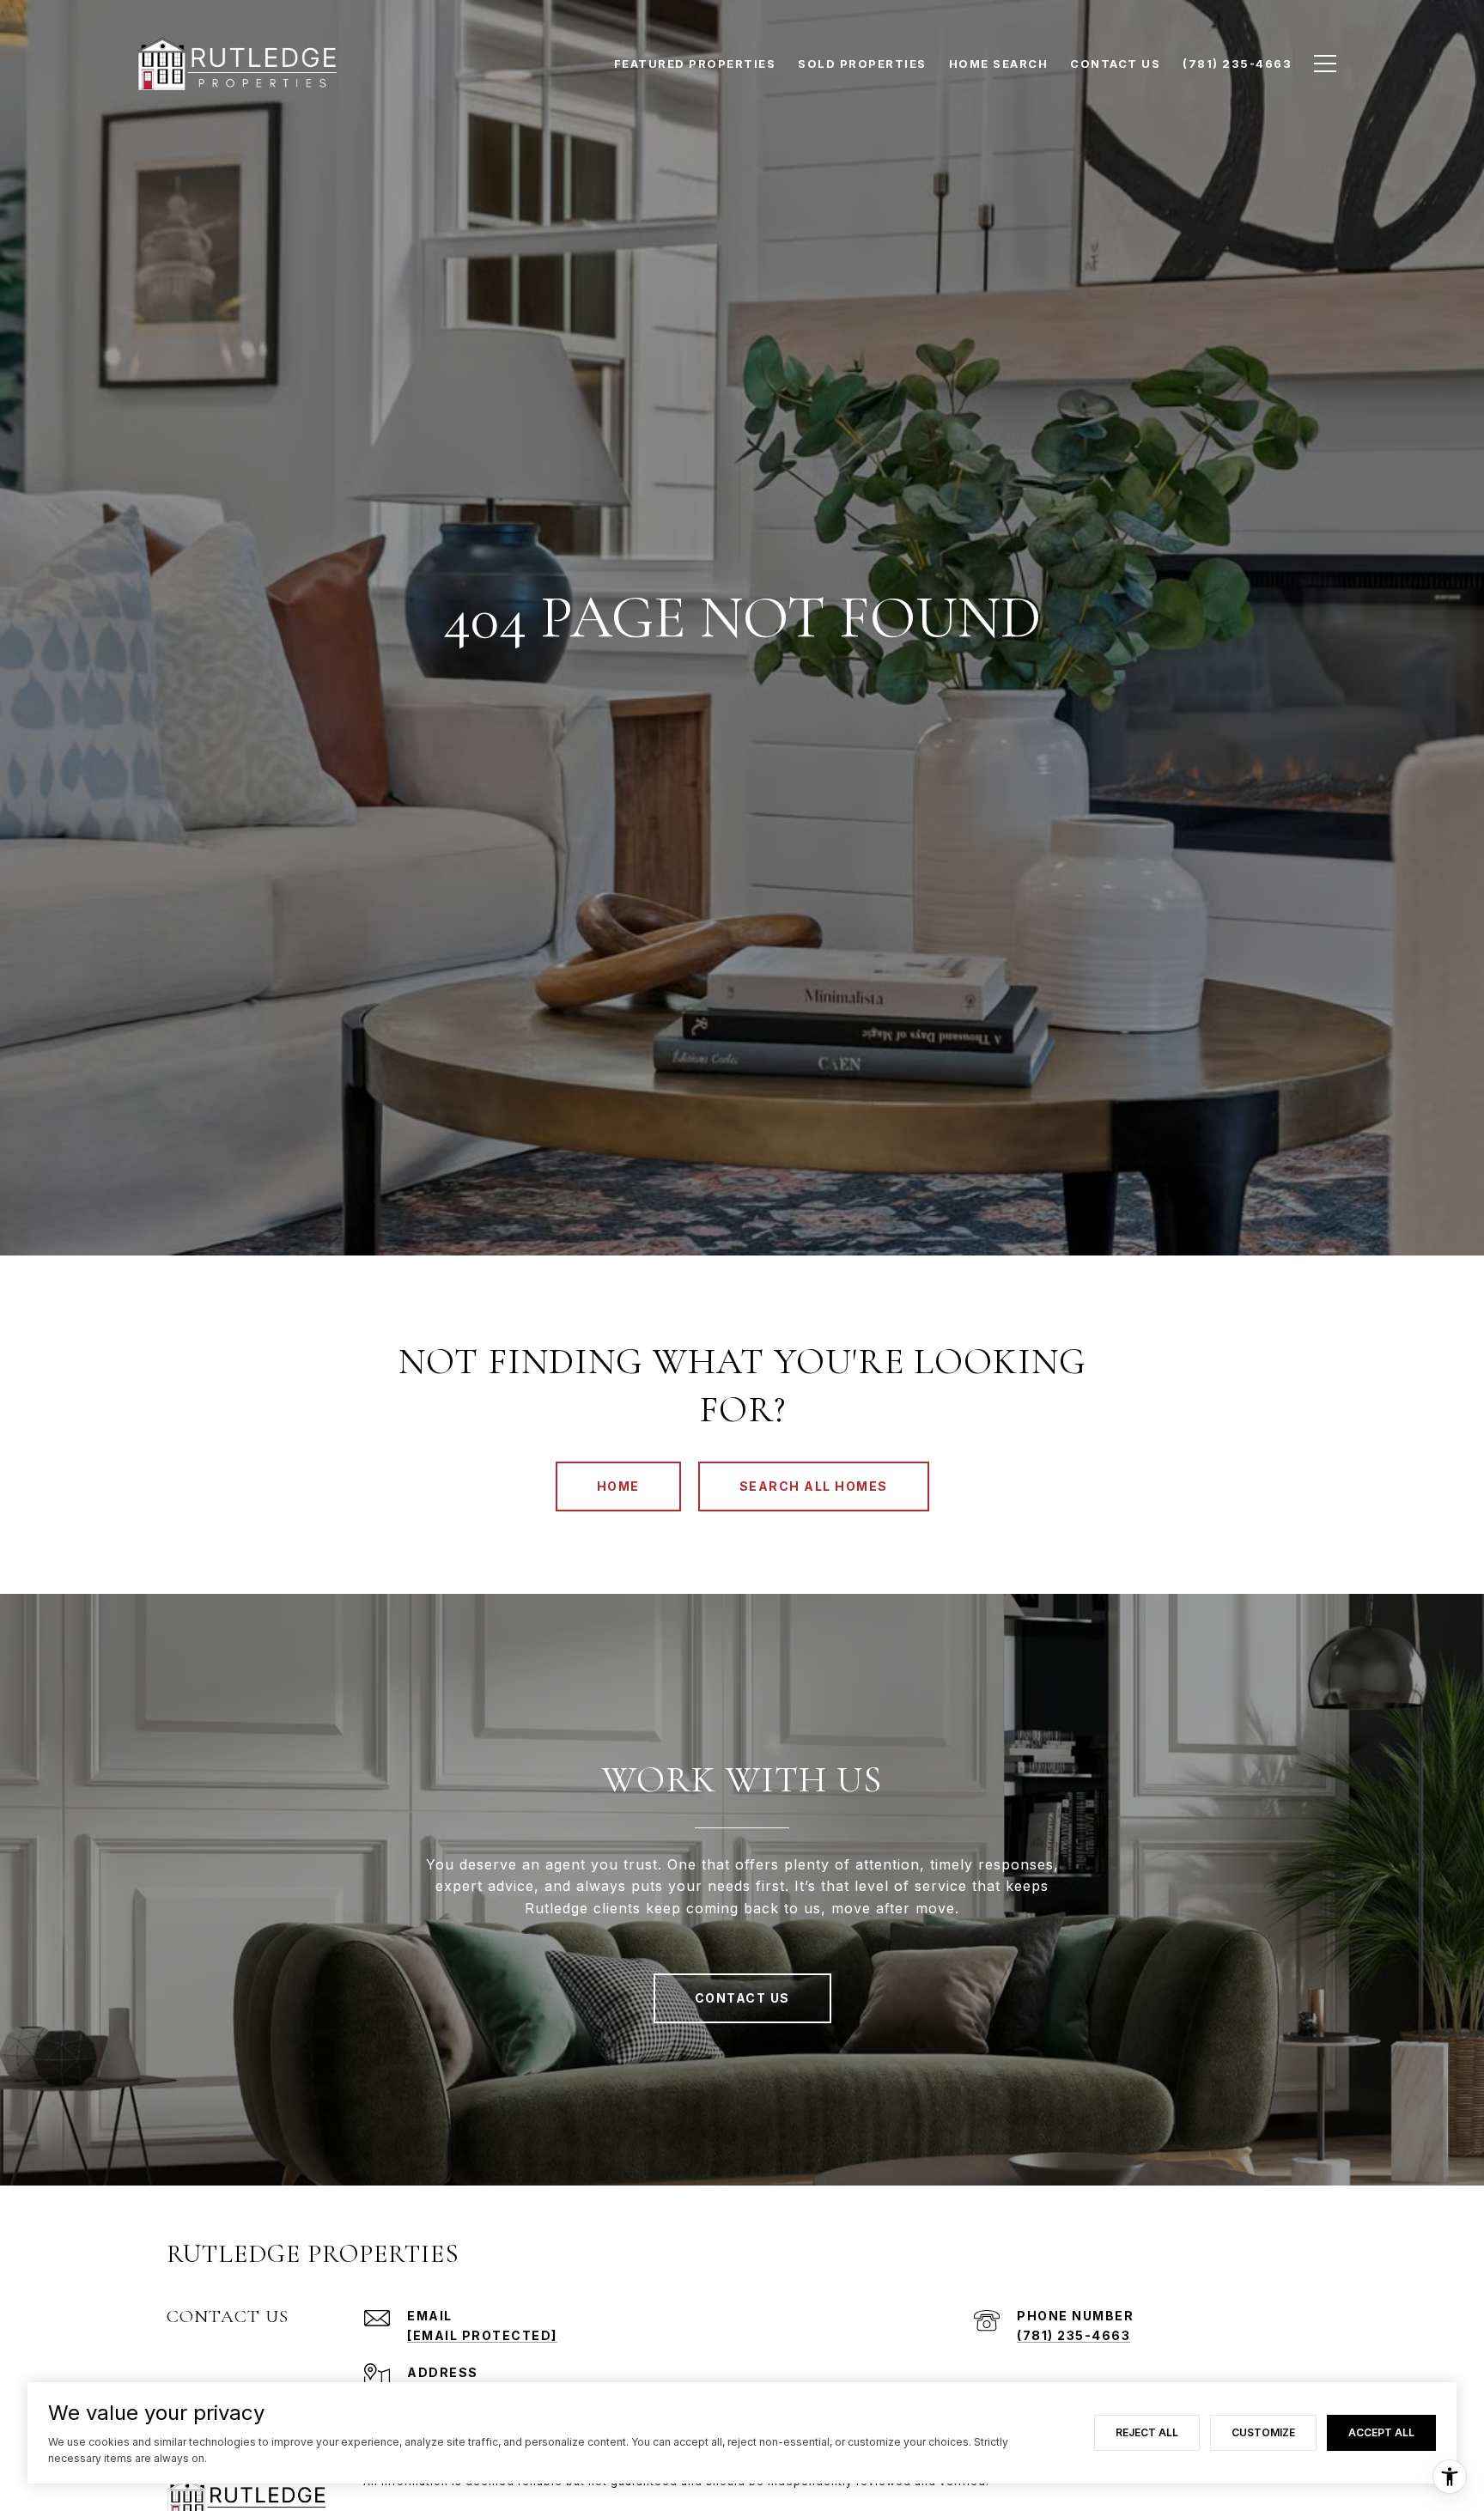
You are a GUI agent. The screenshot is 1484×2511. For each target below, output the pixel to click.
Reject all (1147, 2432)
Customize (1263, 2432)
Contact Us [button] (742, 1998)
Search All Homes (814, 1486)
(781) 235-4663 (1073, 2335)
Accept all (1381, 2432)
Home (618, 1486)
